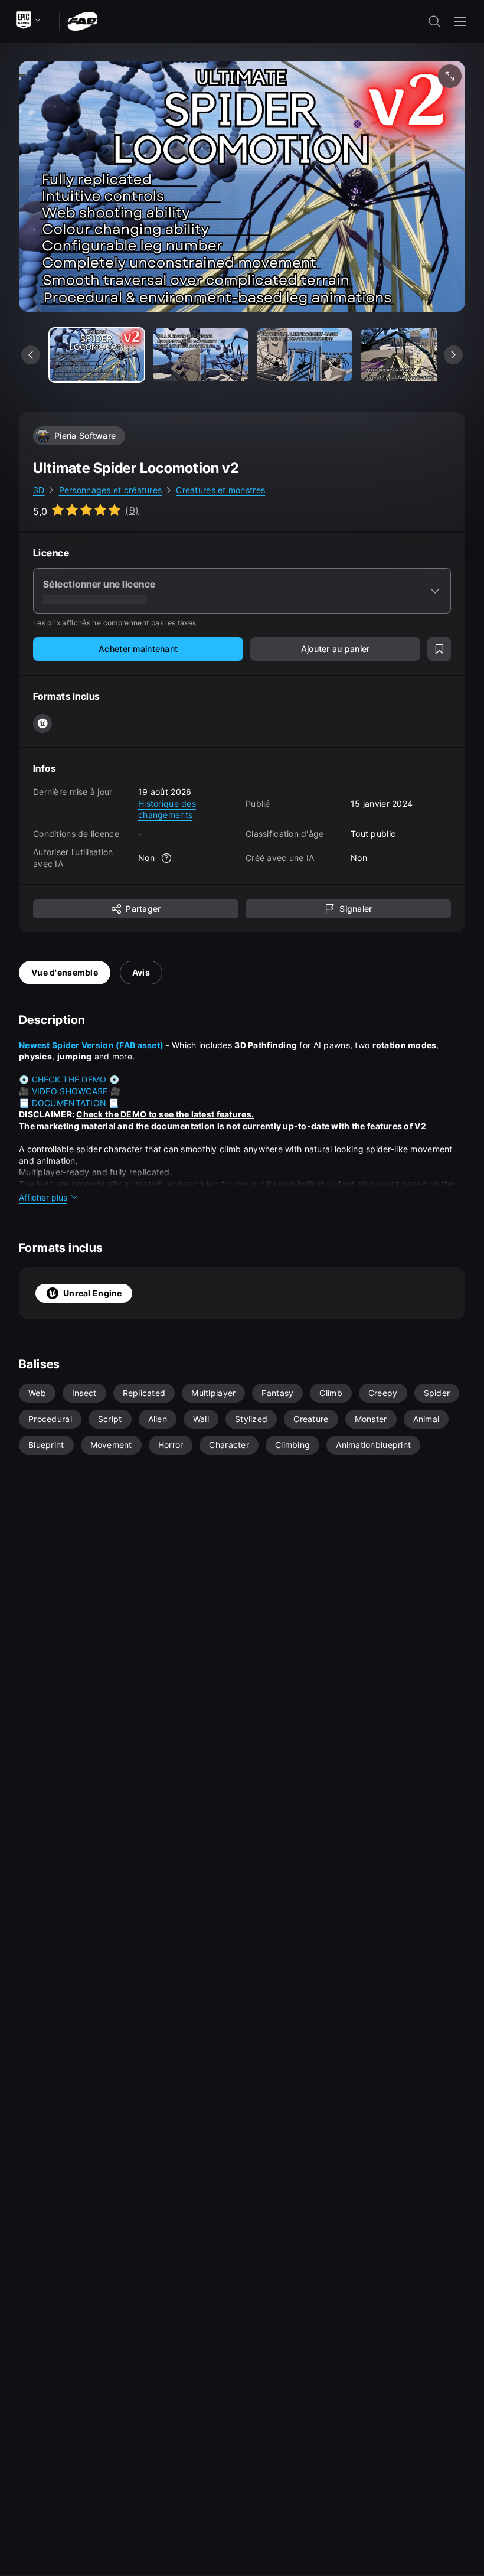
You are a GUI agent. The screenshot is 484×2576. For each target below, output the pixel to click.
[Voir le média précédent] (31, 355)
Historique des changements (167, 809)
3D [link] (39, 490)
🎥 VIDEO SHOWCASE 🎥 (70, 1091)
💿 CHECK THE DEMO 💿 (69, 1079)
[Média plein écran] (450, 76)
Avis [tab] (141, 972)
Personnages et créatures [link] (111, 490)
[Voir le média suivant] (453, 355)
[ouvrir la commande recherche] (434, 21)
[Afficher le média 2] (305, 355)
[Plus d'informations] (166, 858)
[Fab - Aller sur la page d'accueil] (82, 20)
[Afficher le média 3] (408, 355)
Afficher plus (43, 1197)
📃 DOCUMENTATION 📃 (69, 1103)
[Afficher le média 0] (97, 355)
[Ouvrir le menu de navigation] (460, 21)
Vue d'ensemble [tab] (65, 972)
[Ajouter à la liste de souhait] (439, 649)
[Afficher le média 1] (201, 355)
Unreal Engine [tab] (93, 1293)
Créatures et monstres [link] (220, 490)
